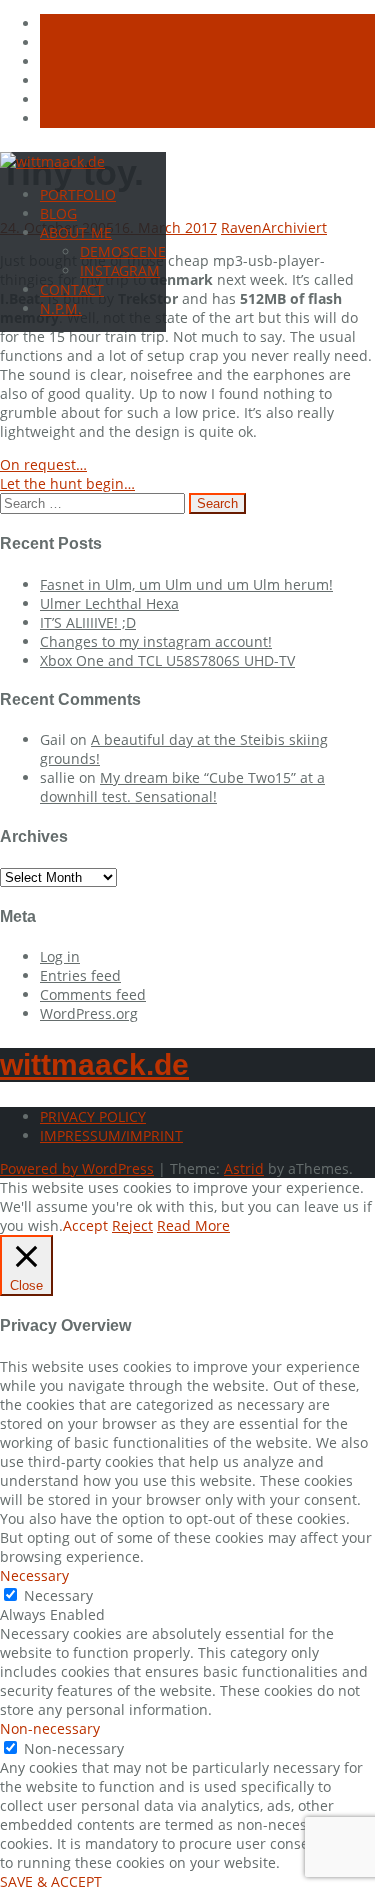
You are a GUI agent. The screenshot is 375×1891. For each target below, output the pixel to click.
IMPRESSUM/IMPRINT (111, 1135)
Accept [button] (85, 1225)
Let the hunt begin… (67, 483)
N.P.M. (61, 308)
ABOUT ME (76, 232)
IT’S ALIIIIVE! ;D (88, 622)
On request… (43, 464)
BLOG (58, 213)
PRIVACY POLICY (93, 1116)
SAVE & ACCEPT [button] (51, 1881)
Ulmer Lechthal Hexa (109, 603)
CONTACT (72, 289)
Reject (132, 1225)
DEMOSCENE (123, 251)
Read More (193, 1225)
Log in (60, 956)
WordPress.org (89, 1013)
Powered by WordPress (77, 1168)
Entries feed (80, 975)
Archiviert (294, 227)
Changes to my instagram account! (156, 641)
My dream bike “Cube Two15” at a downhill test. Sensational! (182, 787)
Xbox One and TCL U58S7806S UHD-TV (167, 660)
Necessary (58, 1595)
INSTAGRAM (120, 270)
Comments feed (93, 994)
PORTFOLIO (78, 194)
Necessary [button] (34, 1575)
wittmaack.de (94, 1064)
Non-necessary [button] (50, 1728)
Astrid (244, 1168)
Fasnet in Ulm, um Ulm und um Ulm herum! (186, 584)
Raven (241, 227)
